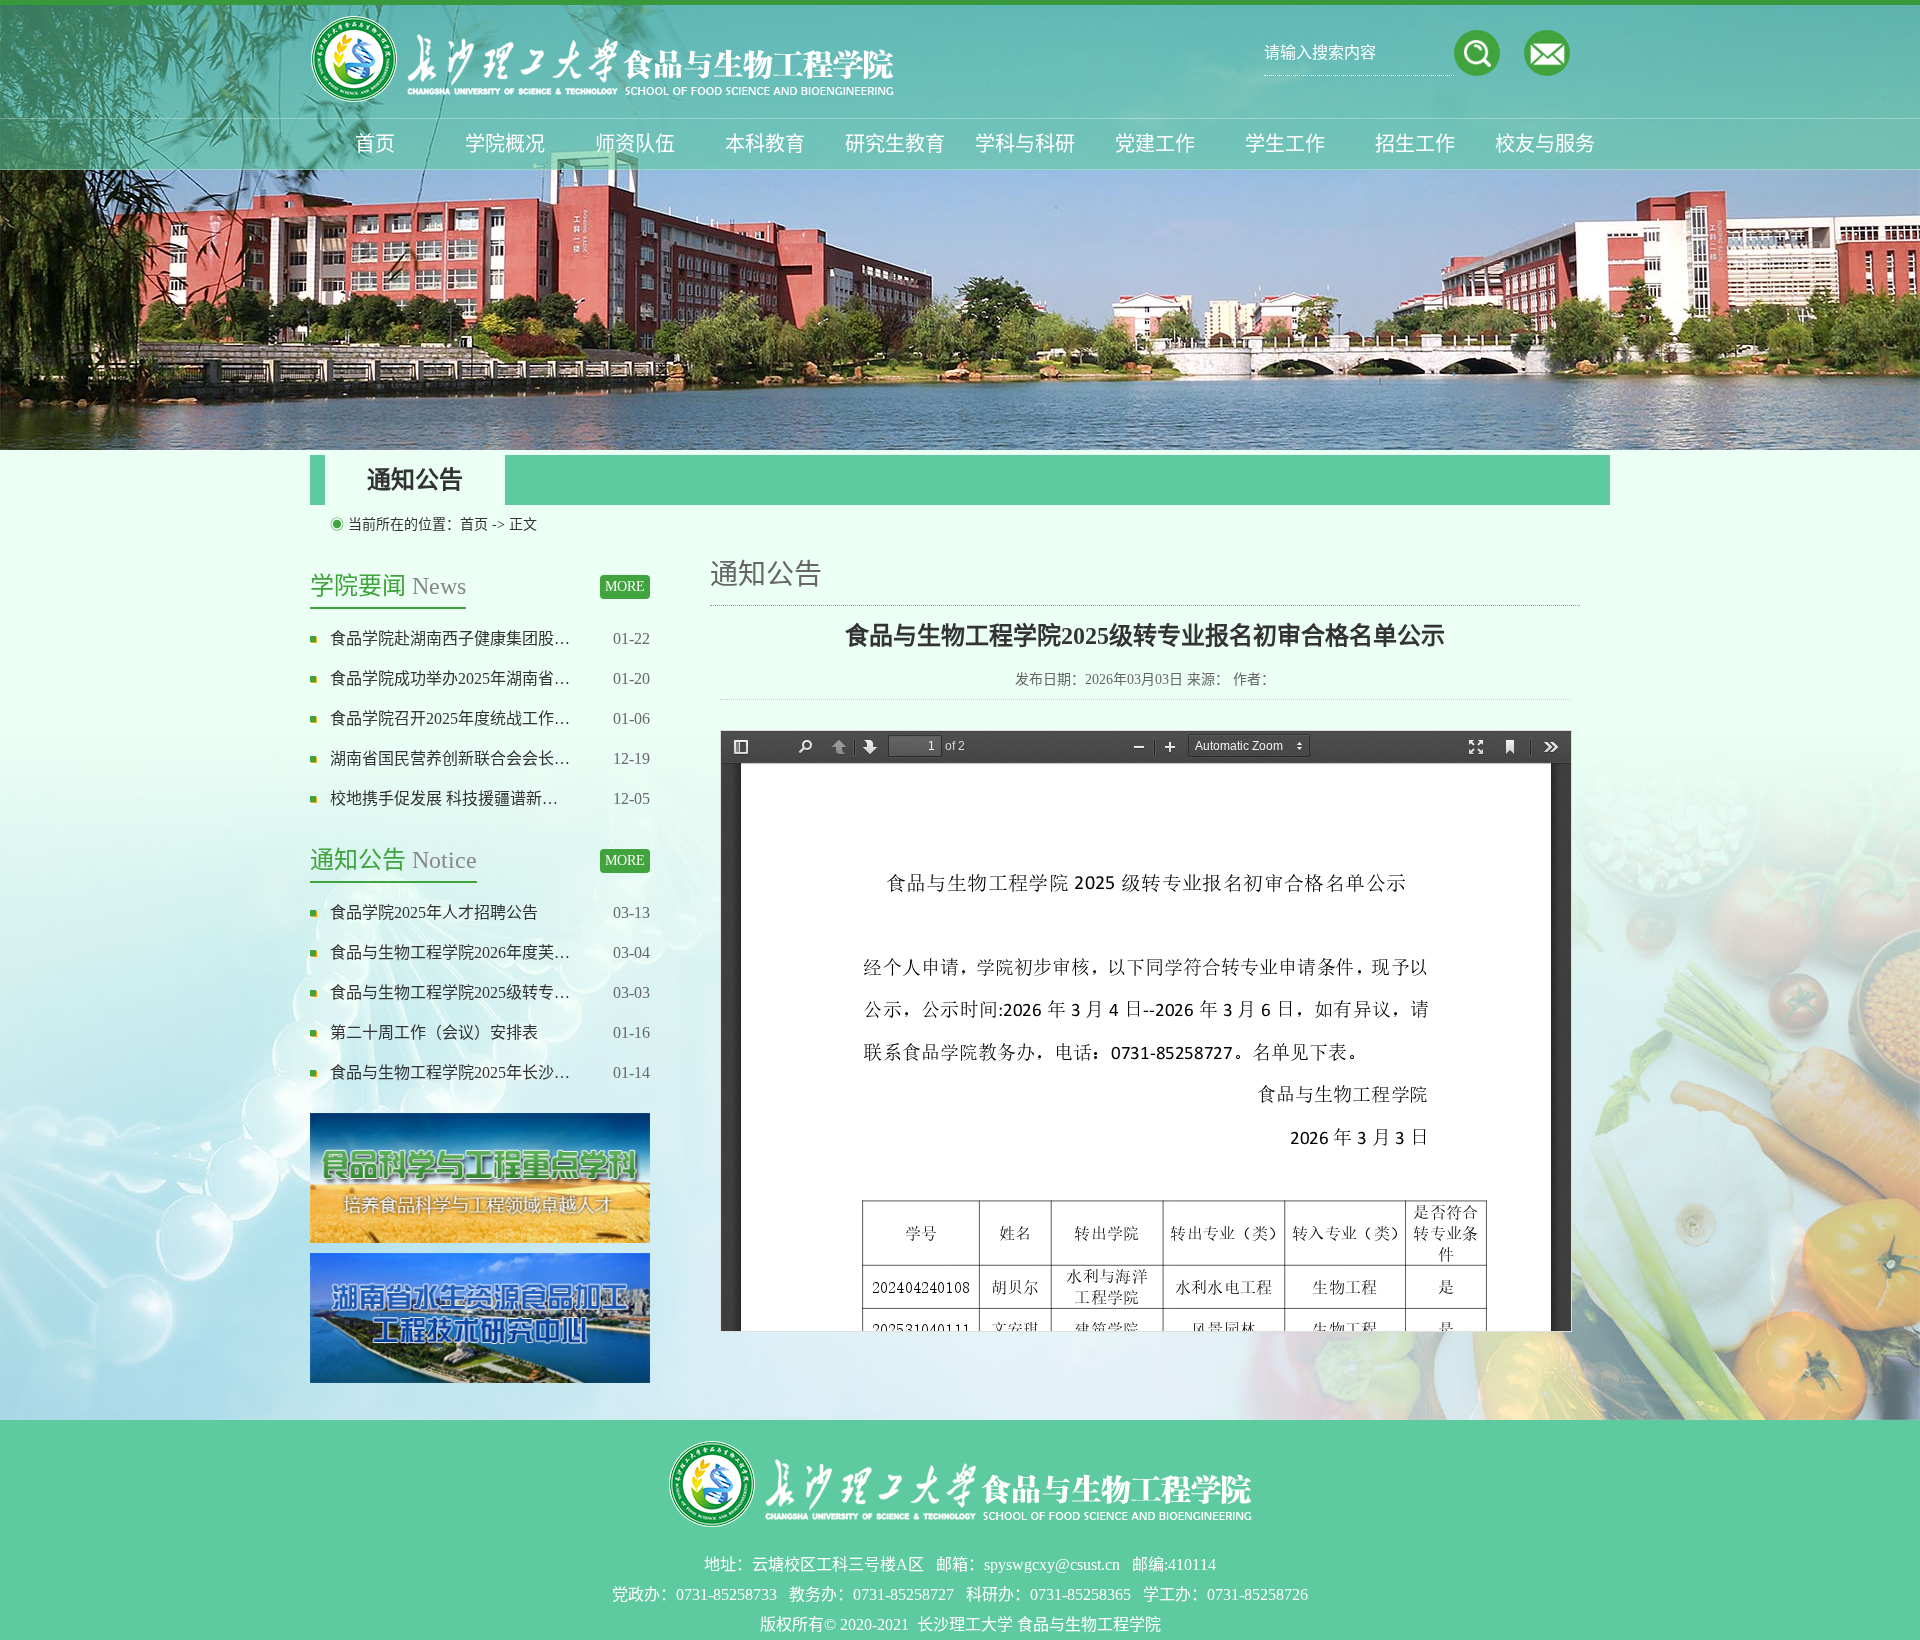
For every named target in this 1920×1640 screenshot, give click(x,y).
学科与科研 (1025, 144)
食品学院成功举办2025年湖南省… (450, 678)
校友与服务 (1545, 144)
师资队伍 (635, 144)
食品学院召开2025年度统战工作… (450, 718)
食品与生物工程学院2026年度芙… (450, 952)
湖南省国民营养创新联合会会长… (450, 758)
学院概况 (505, 144)
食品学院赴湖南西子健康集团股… (450, 638)
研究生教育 (895, 144)
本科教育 (765, 144)
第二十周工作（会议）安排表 (434, 1032)
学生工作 (1285, 144)
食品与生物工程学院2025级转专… (450, 992)
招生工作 (1415, 144)
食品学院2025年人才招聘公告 (434, 912)
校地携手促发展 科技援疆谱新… (444, 798)
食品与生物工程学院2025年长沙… (450, 1072)
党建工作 (1155, 144)
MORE (625, 586)
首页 (375, 144)
